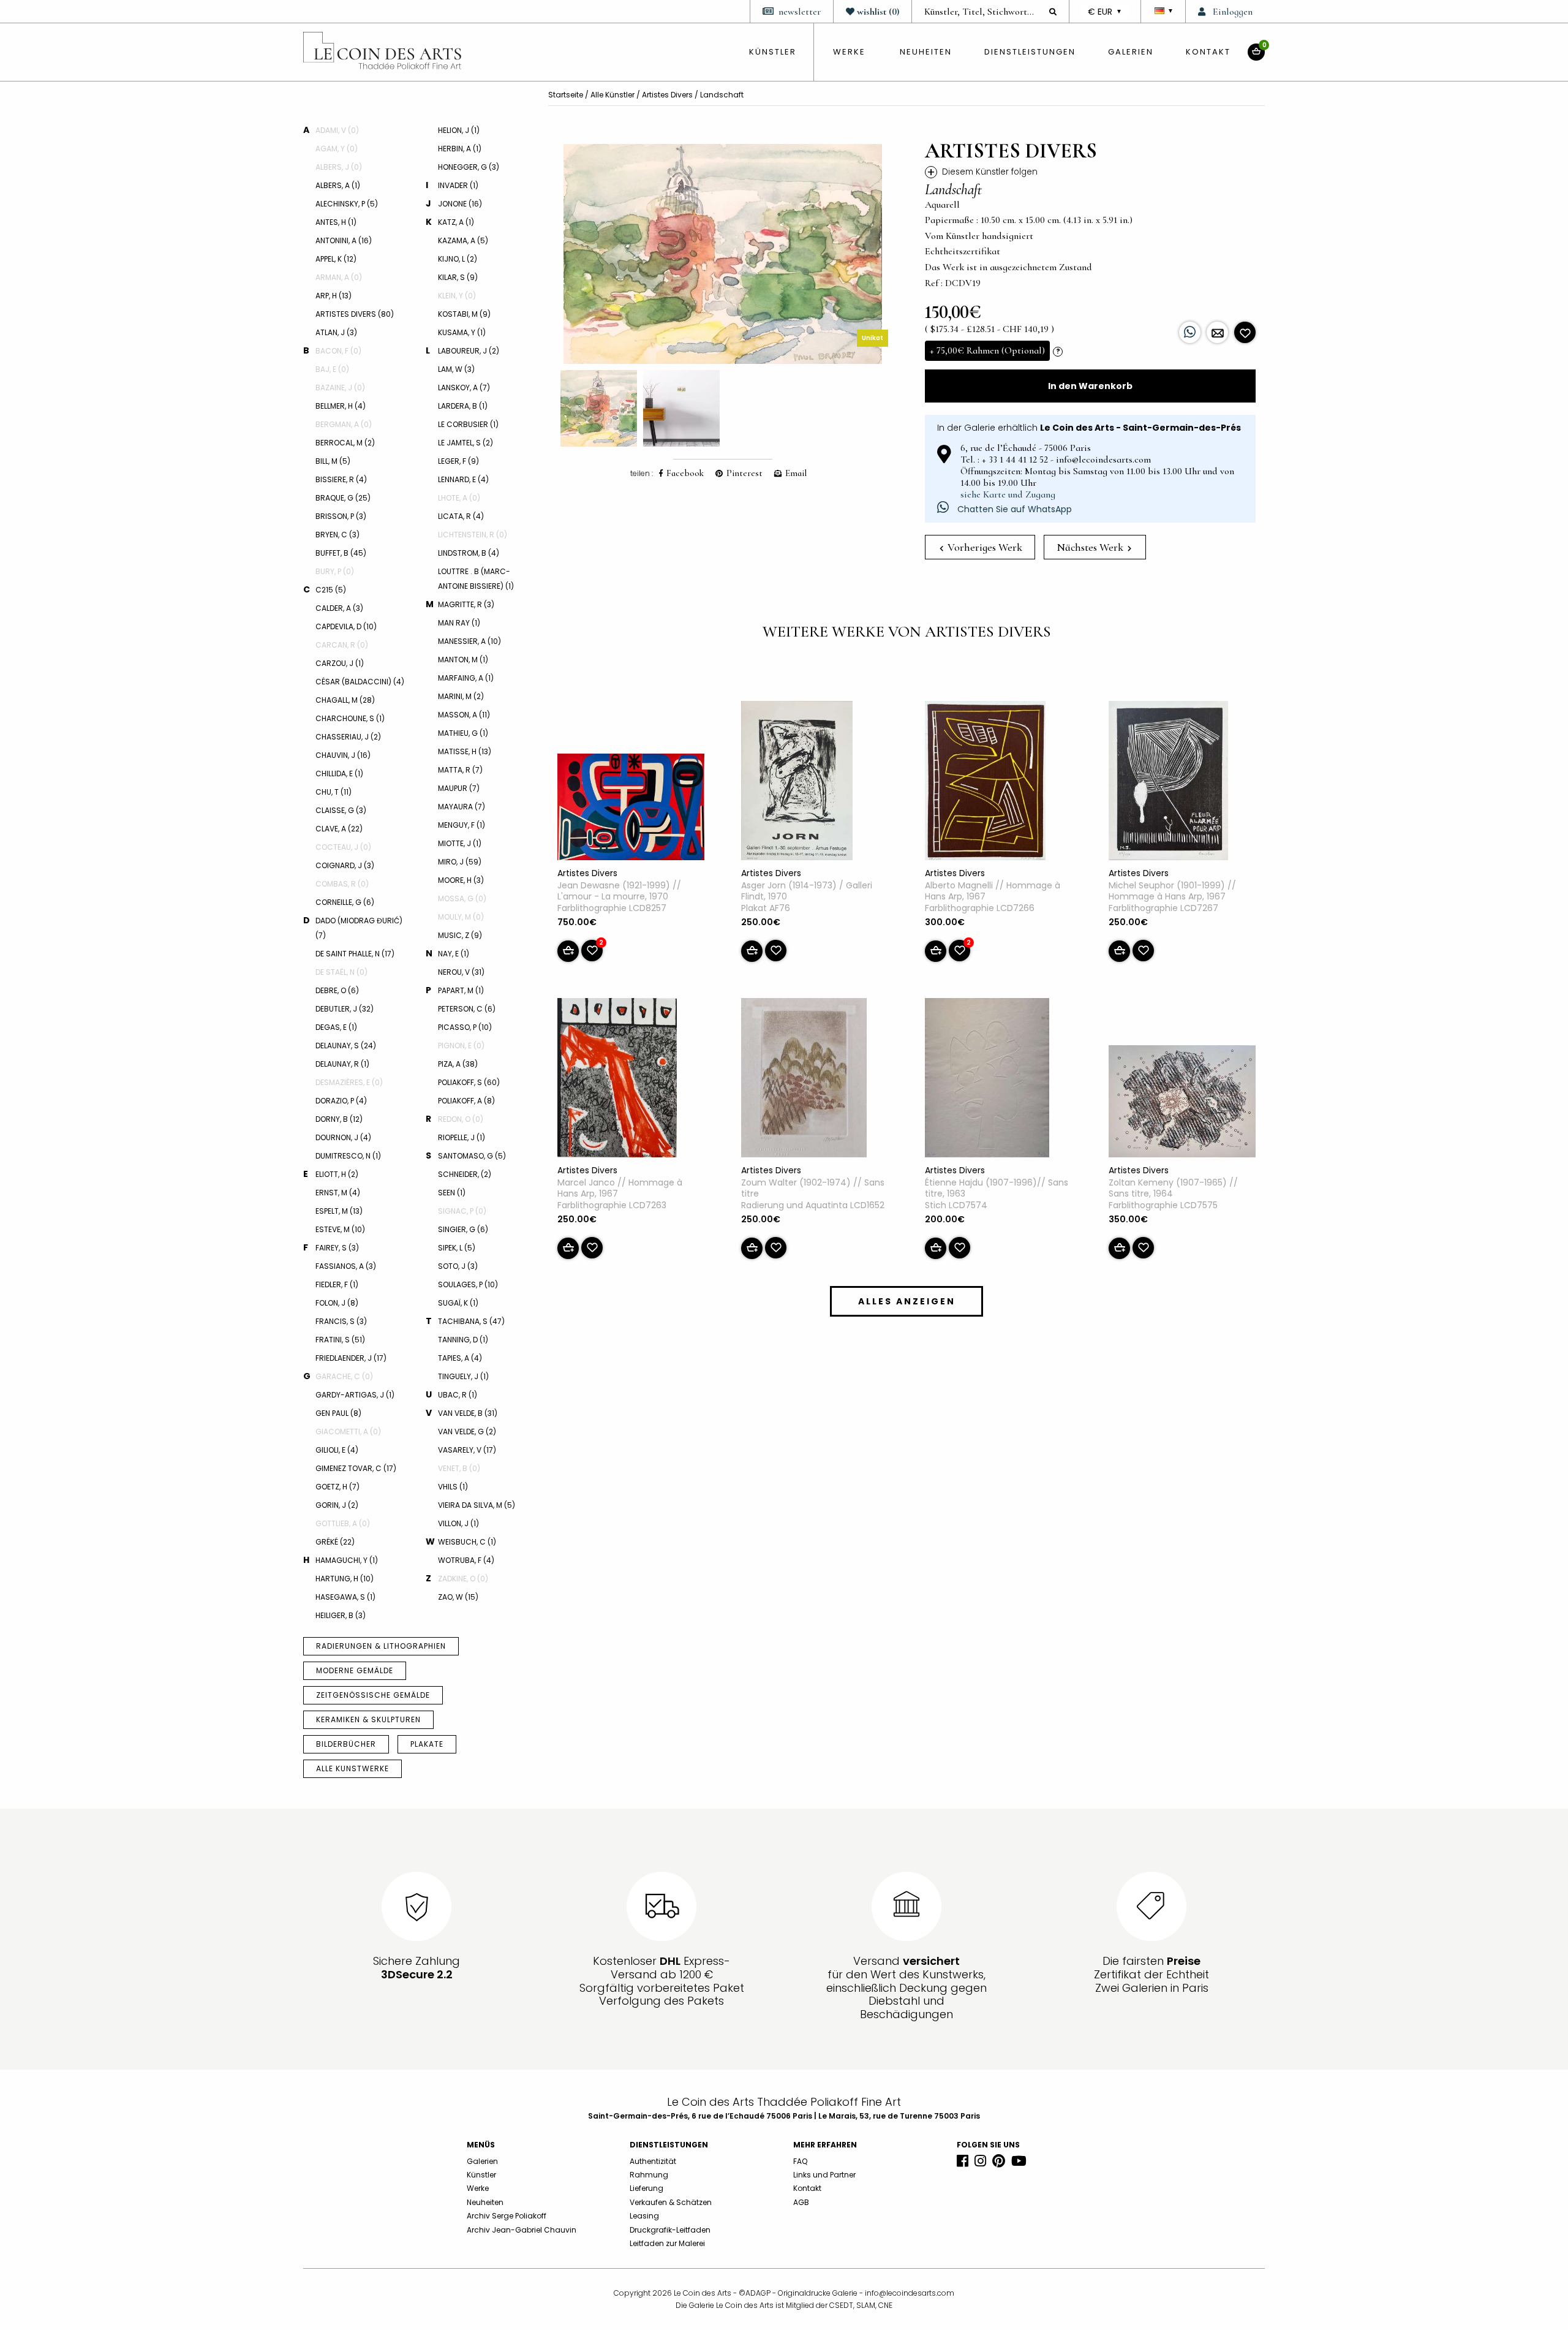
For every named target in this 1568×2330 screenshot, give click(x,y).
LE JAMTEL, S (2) (466, 443)
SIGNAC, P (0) (462, 1211)
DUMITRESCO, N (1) (348, 1156)
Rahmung (649, 2175)
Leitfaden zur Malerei (667, 2243)
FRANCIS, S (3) (341, 1321)
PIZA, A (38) (458, 1064)
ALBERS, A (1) (338, 185)
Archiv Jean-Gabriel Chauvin (522, 2230)
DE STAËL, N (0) (341, 972)
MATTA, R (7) (460, 770)
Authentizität (653, 2161)
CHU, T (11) (334, 792)
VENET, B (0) (459, 1468)
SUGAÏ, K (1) (458, 1303)
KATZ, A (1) (456, 222)
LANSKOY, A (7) (464, 388)
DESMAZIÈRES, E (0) (349, 1082)
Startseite (566, 95)
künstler (773, 52)
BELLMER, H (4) (341, 406)
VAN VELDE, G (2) (467, 1432)
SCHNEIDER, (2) (465, 1174)
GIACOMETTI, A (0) (348, 1432)
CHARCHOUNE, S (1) (350, 718)
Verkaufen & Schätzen (671, 2202)
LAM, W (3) (456, 369)
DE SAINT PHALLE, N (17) (355, 954)
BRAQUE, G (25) (343, 498)
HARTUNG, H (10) (345, 1579)
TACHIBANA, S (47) (471, 1321)
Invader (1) (458, 185)
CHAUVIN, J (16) (343, 755)
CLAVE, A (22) (339, 829)
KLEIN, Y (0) (457, 296)
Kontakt (1208, 52)
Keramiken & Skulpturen (368, 1719)
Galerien (1131, 52)
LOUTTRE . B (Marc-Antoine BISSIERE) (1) (476, 579)
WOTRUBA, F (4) (466, 1560)
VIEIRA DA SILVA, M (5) (477, 1505)
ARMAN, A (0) (339, 277)
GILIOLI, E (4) (337, 1450)
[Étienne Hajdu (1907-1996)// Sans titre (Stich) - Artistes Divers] (987, 1080)
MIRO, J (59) (460, 862)
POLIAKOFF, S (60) (469, 1082)
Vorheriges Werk (984, 547)
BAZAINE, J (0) (340, 388)
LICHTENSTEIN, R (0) (473, 535)
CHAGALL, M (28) (345, 700)
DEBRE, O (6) (337, 990)
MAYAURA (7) (462, 807)
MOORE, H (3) (461, 880)
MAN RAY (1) (459, 623)
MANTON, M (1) (463, 660)
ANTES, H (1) (336, 222)
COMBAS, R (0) (342, 884)
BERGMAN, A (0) (344, 424)
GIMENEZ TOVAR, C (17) (356, 1468)
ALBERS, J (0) (339, 167)
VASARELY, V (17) (467, 1450)
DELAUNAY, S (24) (346, 1046)
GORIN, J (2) (337, 1505)
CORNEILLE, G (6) (345, 902)
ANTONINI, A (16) (344, 240)
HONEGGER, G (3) (469, 167)
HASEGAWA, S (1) (345, 1597)
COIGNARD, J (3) (345, 865)
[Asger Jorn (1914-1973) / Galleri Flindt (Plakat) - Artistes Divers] (797, 783)
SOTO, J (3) (458, 1266)
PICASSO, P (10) (465, 1027)
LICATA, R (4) (461, 516)
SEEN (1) (452, 1193)
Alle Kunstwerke (352, 1768)
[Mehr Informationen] (1217, 332)
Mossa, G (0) (462, 898)
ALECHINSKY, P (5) (347, 204)
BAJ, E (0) (332, 369)
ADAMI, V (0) (337, 130)
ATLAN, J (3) (336, 332)
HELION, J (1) (459, 130)
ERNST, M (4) (338, 1193)
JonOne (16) (460, 204)
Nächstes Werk (1091, 547)
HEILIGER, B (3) (341, 1615)
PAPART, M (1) (461, 990)
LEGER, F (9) (458, 461)
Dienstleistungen (1030, 52)
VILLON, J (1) (458, 1523)
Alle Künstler (612, 95)
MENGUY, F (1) (462, 825)
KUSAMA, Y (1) (462, 332)
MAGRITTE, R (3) (466, 604)
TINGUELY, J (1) (463, 1376)
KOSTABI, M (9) (464, 314)
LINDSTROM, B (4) (469, 553)
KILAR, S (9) (458, 277)
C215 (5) (331, 590)
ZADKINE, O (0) (463, 1579)
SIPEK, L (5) (457, 1248)
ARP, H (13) (334, 296)
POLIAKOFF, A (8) (466, 1101)
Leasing (644, 2216)
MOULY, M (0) (461, 917)
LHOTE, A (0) (459, 498)
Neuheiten (926, 52)
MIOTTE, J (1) (460, 843)
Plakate (427, 1744)
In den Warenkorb (1090, 386)
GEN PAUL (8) (338, 1413)
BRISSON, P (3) (341, 516)
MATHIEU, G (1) (463, 733)
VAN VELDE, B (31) (468, 1413)
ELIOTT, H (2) (337, 1174)
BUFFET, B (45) (341, 553)
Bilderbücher (346, 1744)
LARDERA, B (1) (463, 406)
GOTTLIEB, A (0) (343, 1523)
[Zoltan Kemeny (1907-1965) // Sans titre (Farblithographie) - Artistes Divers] (1182, 1103)
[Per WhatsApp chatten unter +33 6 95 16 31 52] (1190, 332)
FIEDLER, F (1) (337, 1284)
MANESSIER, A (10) (469, 641)
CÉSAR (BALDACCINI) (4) (360, 682)
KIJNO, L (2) (458, 259)
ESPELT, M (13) (339, 1211)
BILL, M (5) (333, 461)
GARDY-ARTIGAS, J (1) (355, 1395)
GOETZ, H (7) (337, 1487)
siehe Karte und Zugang (1008, 494)
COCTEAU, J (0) (343, 847)
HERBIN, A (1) (460, 149)
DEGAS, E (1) (336, 1027)
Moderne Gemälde (355, 1670)
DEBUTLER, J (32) (345, 1009)
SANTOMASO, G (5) (472, 1156)
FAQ (800, 2161)
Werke (849, 52)
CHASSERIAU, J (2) (348, 737)
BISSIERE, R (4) (341, 479)
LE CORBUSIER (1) (468, 424)
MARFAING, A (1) (466, 678)
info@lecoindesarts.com (910, 2293)
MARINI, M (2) (461, 696)
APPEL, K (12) (336, 259)
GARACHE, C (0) (344, 1376)
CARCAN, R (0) (342, 645)
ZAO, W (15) (458, 1597)
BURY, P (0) (335, 571)
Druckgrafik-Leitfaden (670, 2230)
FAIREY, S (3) (337, 1248)
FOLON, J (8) (337, 1303)
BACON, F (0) (338, 351)
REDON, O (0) (461, 1119)
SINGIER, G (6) (463, 1229)
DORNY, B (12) (339, 1119)
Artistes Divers (667, 95)
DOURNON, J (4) (343, 1137)
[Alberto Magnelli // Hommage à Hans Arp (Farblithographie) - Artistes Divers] (985, 783)
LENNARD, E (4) (463, 479)
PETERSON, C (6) (467, 1009)
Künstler (481, 2175)
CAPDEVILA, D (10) (346, 626)
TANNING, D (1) (463, 1340)
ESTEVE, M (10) (340, 1229)
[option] (723, 254)
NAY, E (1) (454, 954)
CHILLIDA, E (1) (339, 774)
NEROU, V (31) (461, 972)
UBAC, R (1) (458, 1395)
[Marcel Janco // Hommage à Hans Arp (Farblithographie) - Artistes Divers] (617, 1080)
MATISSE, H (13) (465, 751)
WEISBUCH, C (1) (467, 1542)
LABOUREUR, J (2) (469, 351)
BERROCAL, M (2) (345, 443)
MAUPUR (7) (459, 788)
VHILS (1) (453, 1487)
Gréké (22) (335, 1542)
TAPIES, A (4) (460, 1358)
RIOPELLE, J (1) (462, 1137)
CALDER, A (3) (339, 608)
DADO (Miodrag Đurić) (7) (359, 928)
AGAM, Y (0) (337, 149)
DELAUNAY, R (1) (342, 1064)
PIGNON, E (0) (461, 1046)
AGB (801, 2202)
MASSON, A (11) (464, 715)
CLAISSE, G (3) (341, 810)
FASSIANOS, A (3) (346, 1266)
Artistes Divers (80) (355, 314)
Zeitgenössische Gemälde (373, 1695)
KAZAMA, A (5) (463, 240)
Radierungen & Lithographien (381, 1646)
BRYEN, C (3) (337, 535)
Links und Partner (824, 2175)
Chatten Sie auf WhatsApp (1013, 509)
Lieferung (646, 2188)
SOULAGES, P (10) (468, 1284)
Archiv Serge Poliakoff (507, 2216)
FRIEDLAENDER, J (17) (351, 1358)
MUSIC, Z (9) (460, 935)
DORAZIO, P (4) (341, 1101)
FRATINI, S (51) (340, 1340)
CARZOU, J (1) (340, 663)
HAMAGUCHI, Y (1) (347, 1560)
